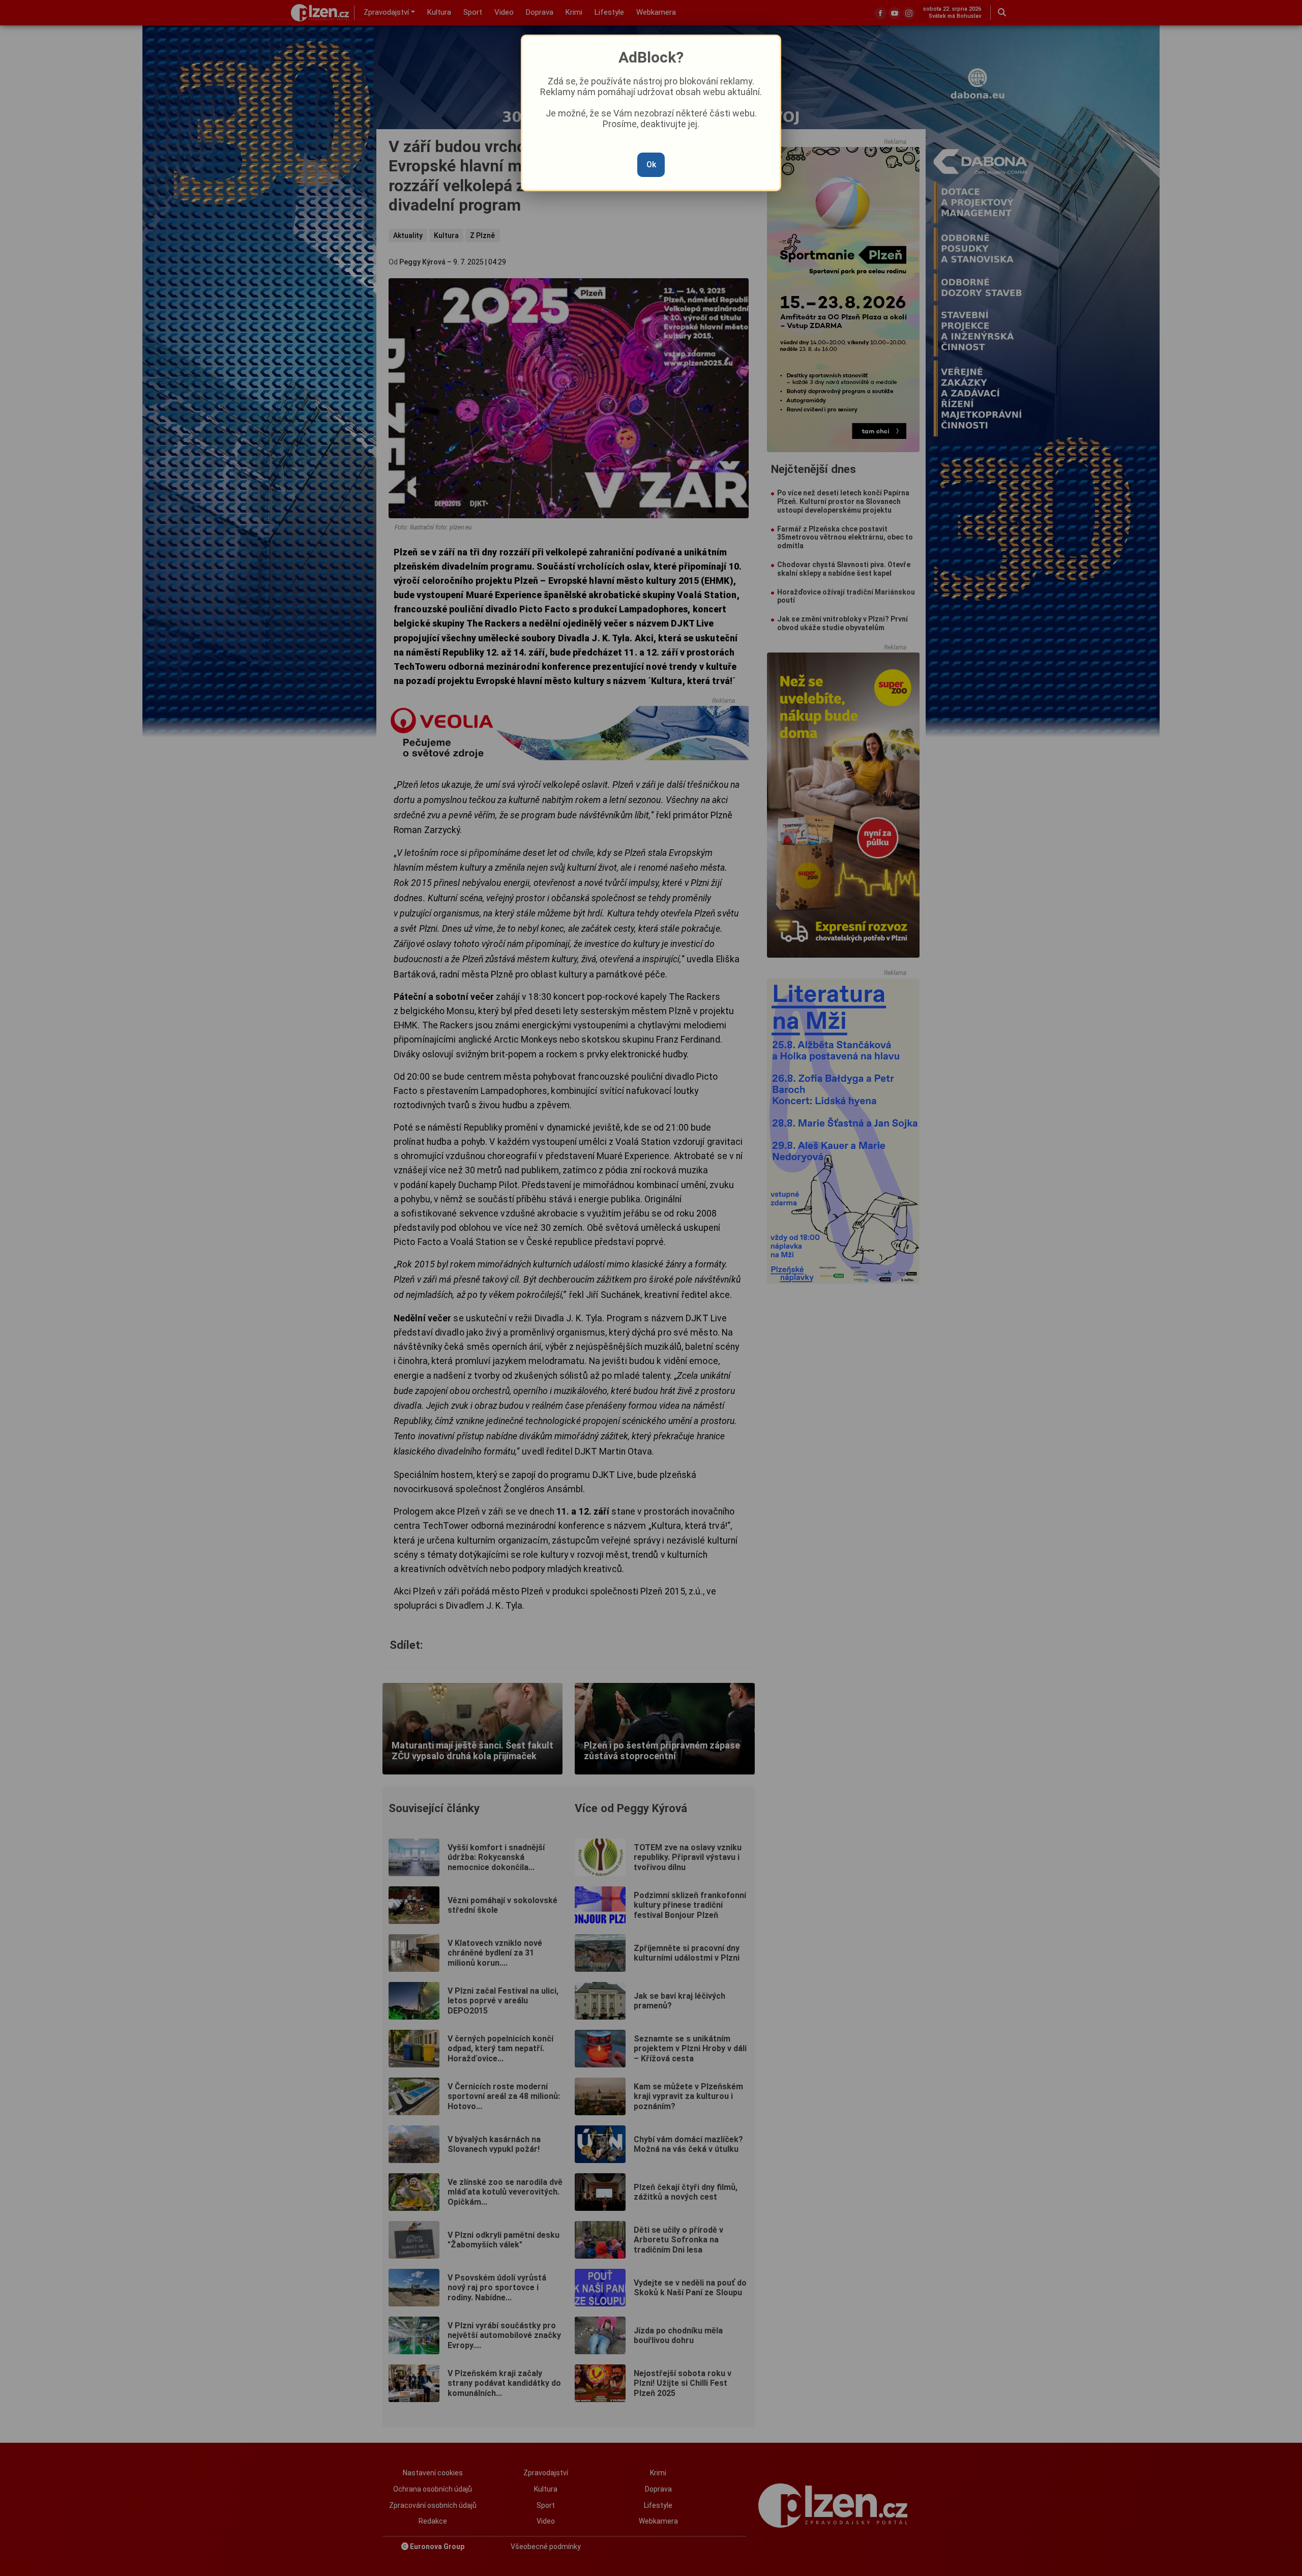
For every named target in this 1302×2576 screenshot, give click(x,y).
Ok (651, 165)
